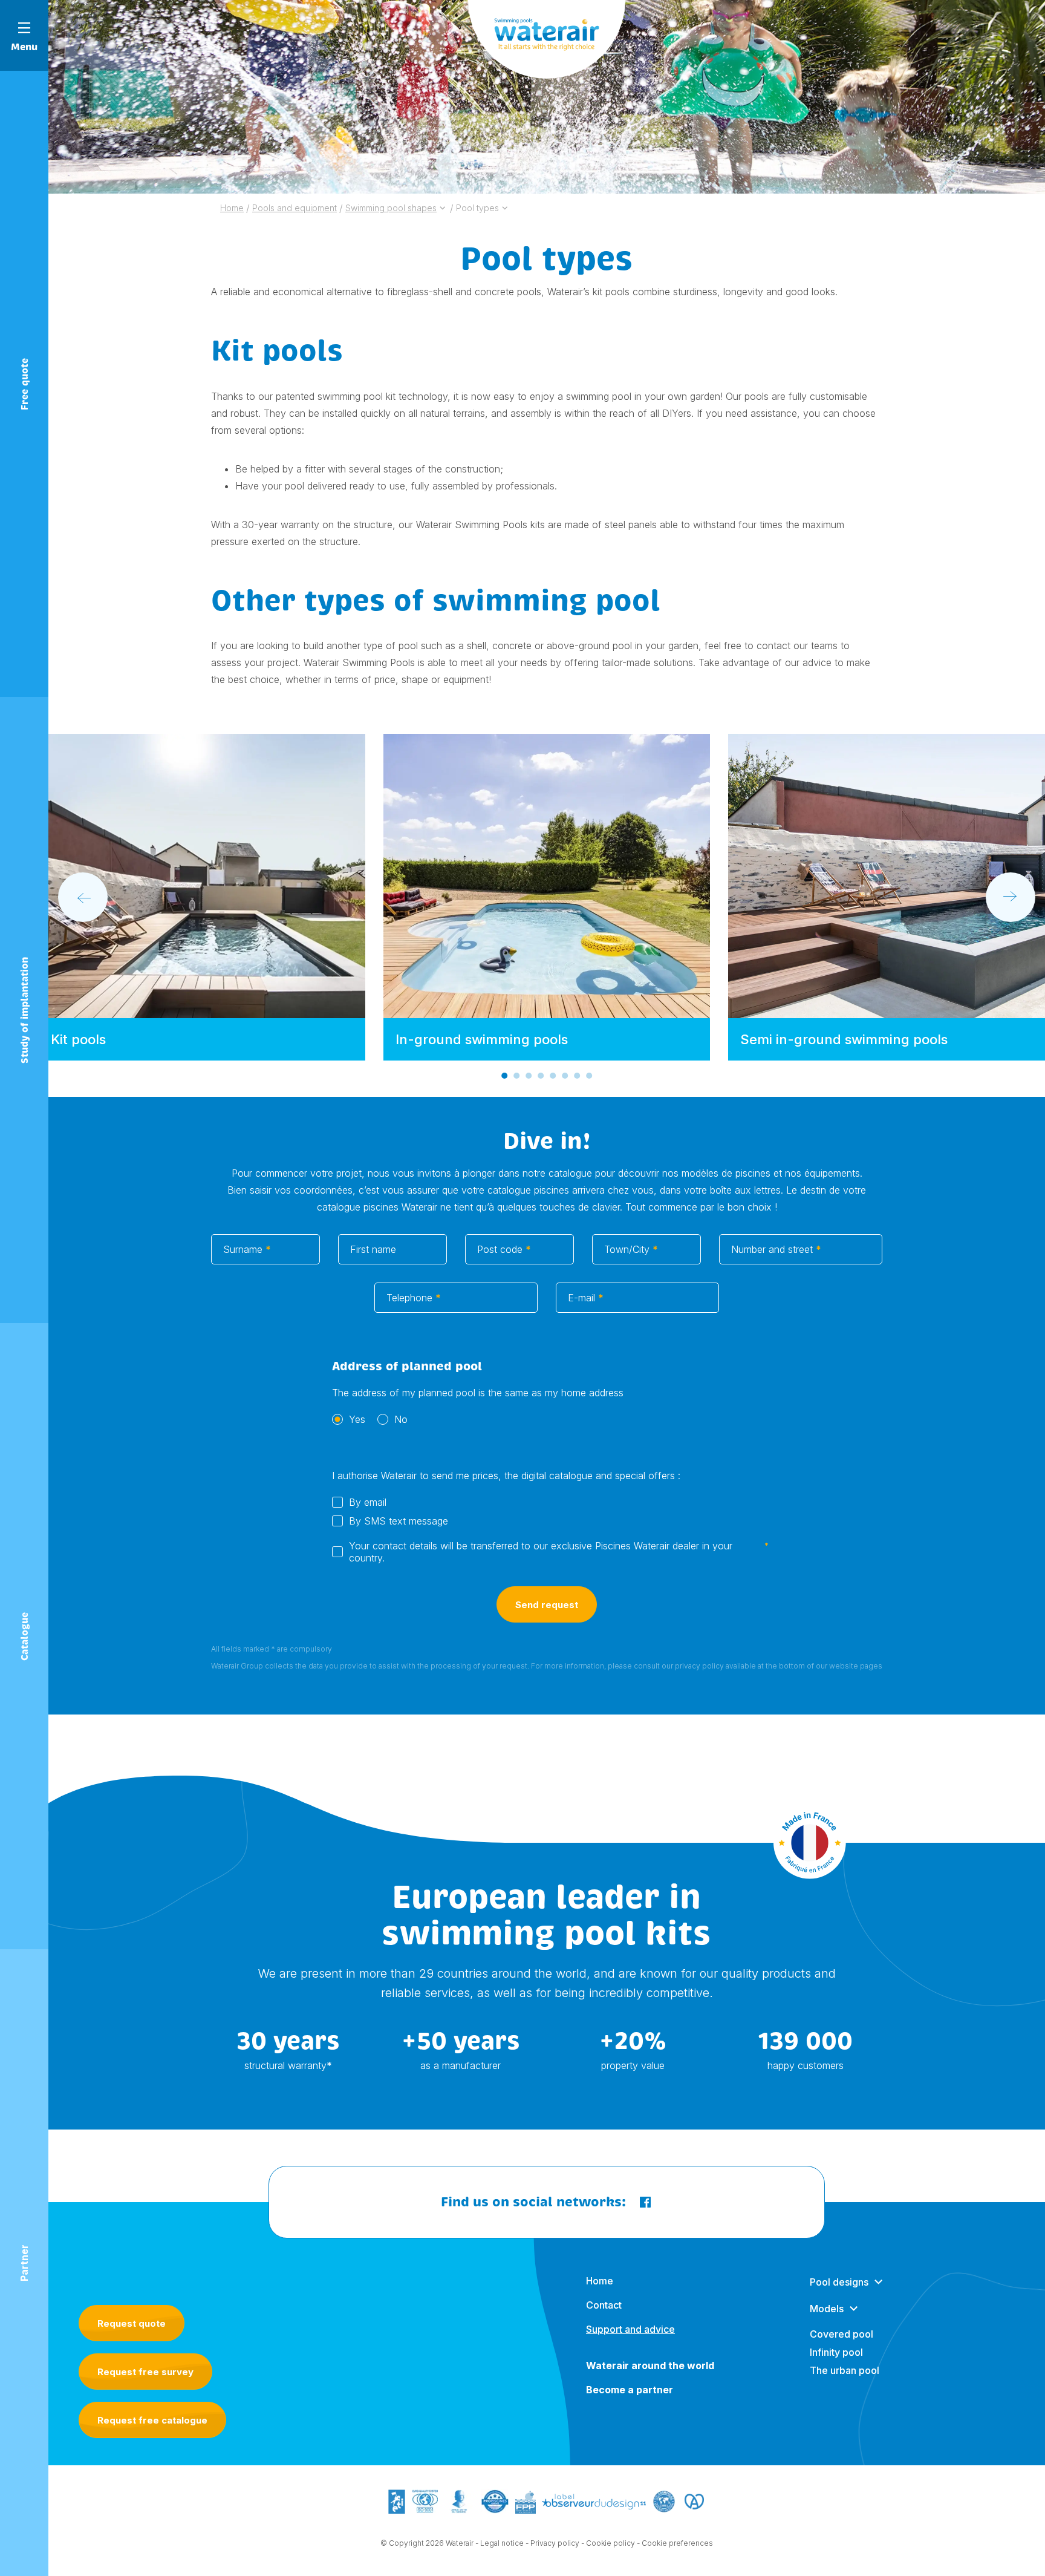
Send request (547, 1605)
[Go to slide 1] (504, 1076)
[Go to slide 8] (589, 1076)
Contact (604, 2305)
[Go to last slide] (83, 897)
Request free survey (145, 2372)
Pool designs (839, 2282)
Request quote (132, 2323)
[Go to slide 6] (565, 1076)
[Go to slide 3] (529, 1076)
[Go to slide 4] (541, 1076)
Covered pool (842, 2334)
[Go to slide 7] (577, 1076)
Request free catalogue (152, 2420)
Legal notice (502, 2543)
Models (827, 2309)
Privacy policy (555, 2543)
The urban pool (845, 2370)
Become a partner (630, 2390)
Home (600, 2281)
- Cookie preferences (675, 2543)
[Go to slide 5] (553, 1076)
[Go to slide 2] (516, 1076)
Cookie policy (610, 2543)
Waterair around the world (650, 2365)
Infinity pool (836, 2352)
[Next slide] (1011, 897)
